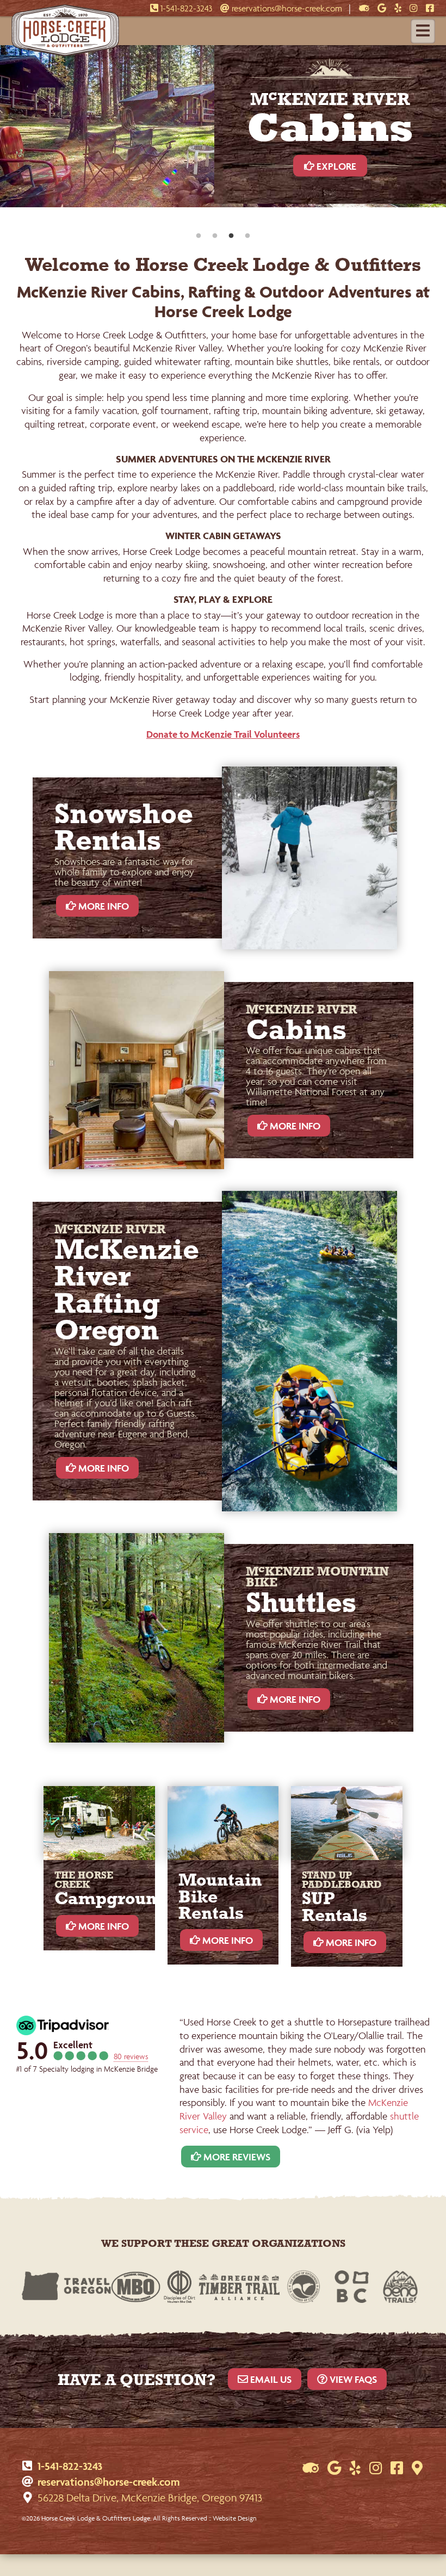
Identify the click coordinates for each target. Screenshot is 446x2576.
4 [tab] (247, 236)
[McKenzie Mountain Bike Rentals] (223, 1823)
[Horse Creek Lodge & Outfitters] (65, 54)
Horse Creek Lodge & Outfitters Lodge (96, 2518)
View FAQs (352, 2379)
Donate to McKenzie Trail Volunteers (223, 734)
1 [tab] (199, 236)
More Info (103, 906)
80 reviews (131, 2056)
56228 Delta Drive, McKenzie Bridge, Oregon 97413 (150, 2498)
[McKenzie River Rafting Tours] (309, 1351)
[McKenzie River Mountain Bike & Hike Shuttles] (137, 1638)
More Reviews (236, 2157)
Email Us (270, 2379)
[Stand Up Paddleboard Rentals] (347, 1823)
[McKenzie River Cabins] (137, 1070)
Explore (328, 173)
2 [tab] (215, 236)
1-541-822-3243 (185, 8)
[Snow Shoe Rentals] (309, 858)
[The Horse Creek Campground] (99, 1823)
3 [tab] (231, 236)
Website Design (234, 2518)
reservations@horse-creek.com (286, 8)
